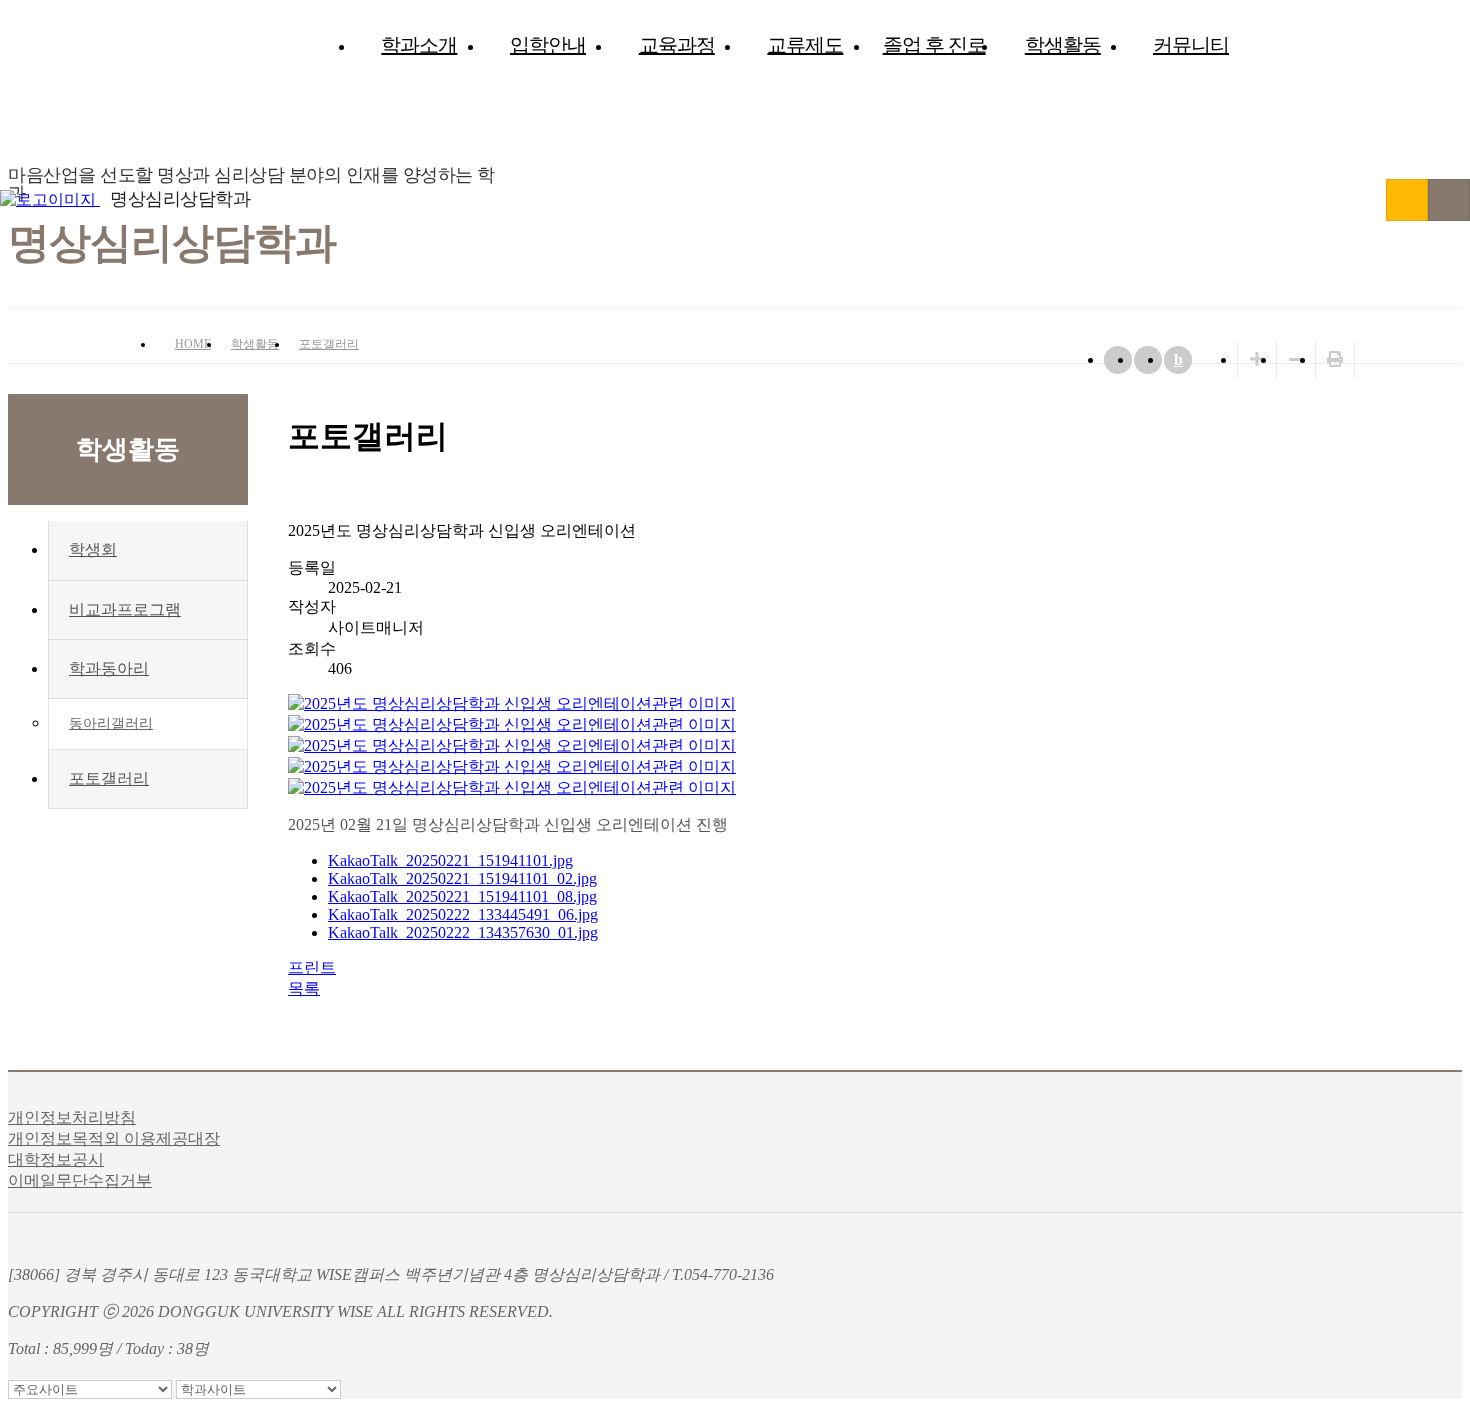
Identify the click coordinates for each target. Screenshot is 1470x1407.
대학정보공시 (56, 1159)
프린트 (312, 967)
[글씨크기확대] (1257, 359)
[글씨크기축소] (1296, 359)
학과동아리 (109, 668)
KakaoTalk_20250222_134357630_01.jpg (463, 932)
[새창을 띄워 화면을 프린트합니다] (1335, 359)
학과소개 (419, 45)
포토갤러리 (329, 344)
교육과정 (677, 45)
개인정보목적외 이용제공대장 (114, 1138)
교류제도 (805, 45)
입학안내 (548, 45)
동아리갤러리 (111, 723)
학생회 (93, 549)
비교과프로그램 (125, 609)
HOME (193, 344)
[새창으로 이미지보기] (512, 703)
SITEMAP (1449, 200)
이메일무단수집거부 (80, 1180)
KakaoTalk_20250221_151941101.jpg (450, 860)
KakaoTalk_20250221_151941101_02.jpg (462, 878)
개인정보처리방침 (72, 1117)
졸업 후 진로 (934, 45)
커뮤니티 (1191, 45)
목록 (304, 988)
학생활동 (1063, 45)
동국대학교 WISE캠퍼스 (1407, 200)
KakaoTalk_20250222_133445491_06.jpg (463, 914)
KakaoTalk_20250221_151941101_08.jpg (462, 896)
